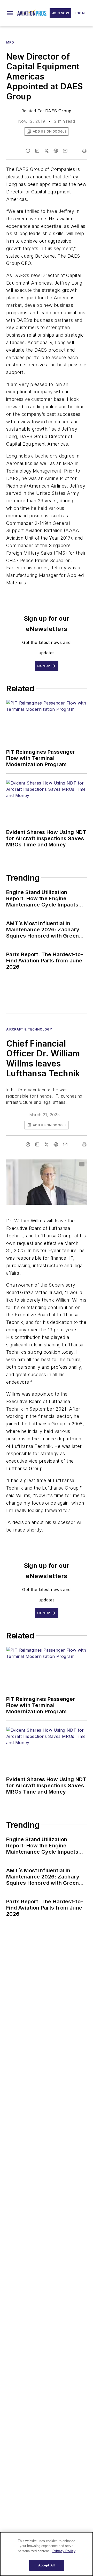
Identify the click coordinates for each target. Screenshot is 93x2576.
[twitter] (47, 151)
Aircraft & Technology (29, 1029)
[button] (10, 13)
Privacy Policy (64, 2551)
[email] (65, 151)
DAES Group (58, 111)
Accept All (47, 2565)
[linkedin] (37, 151)
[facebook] (28, 151)
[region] (47, 2554)
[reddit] (56, 151)
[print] (84, 151)
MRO (10, 42)
